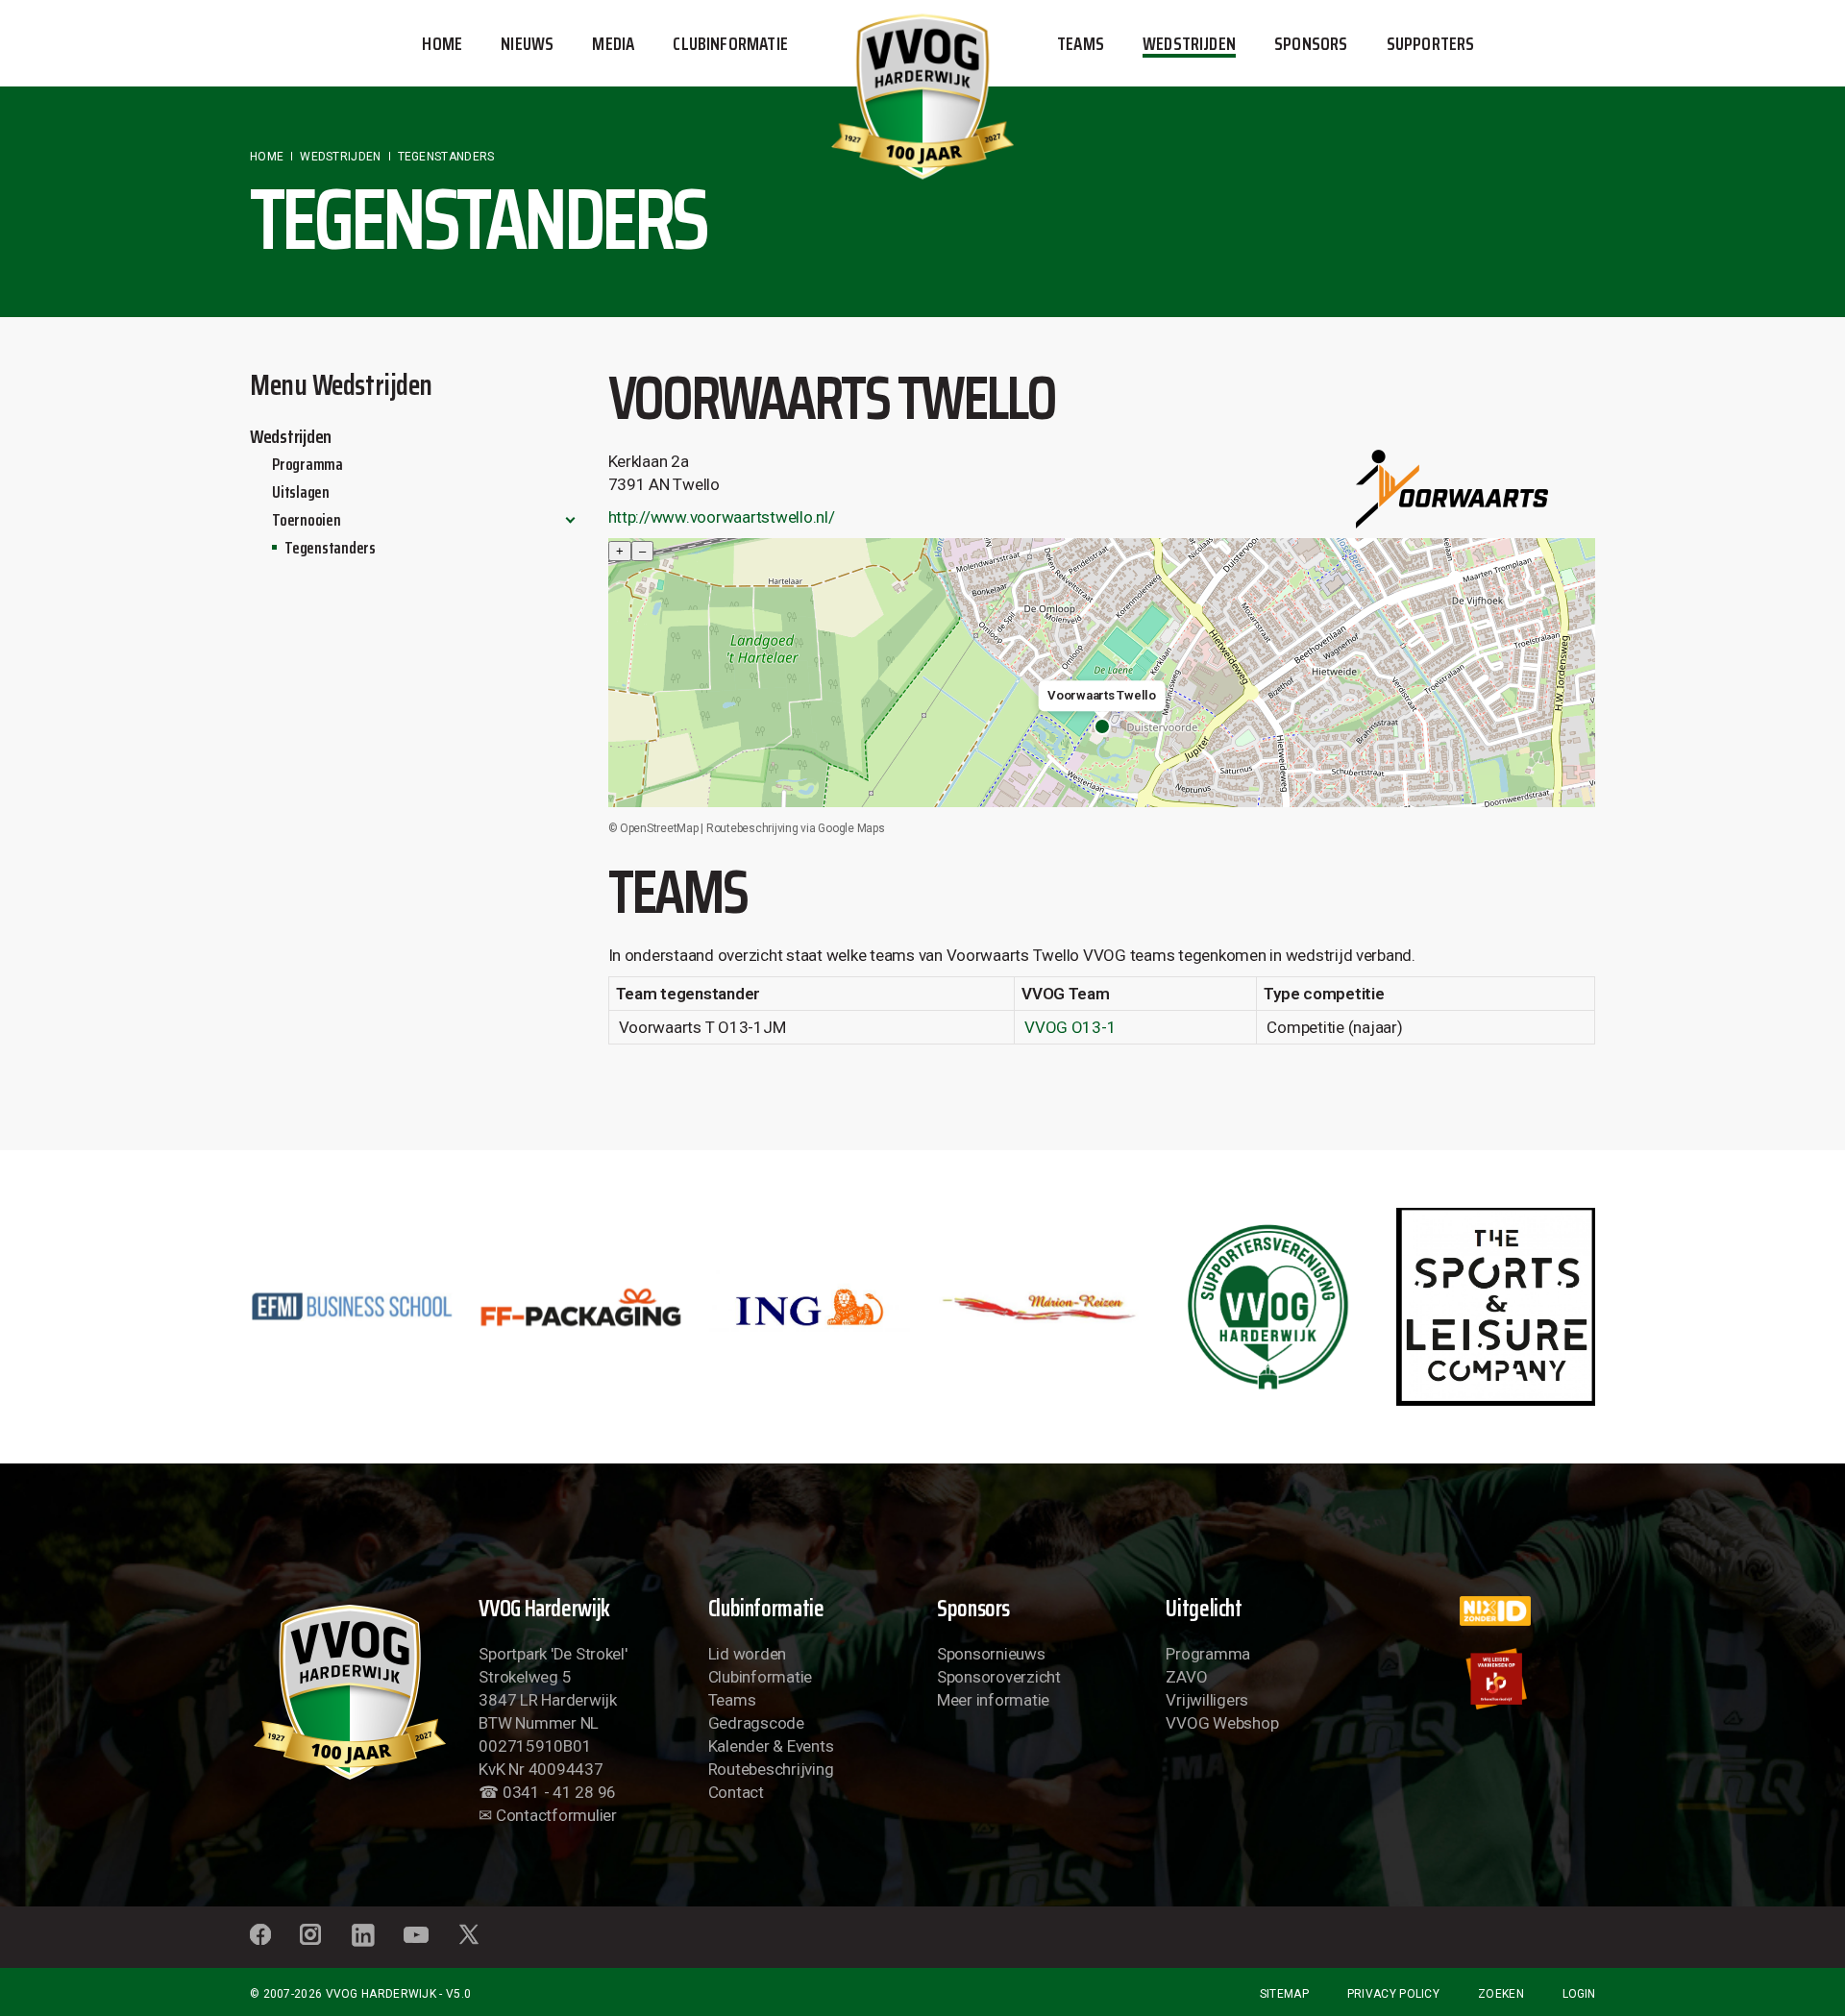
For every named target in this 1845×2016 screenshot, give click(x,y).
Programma (307, 464)
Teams (732, 1700)
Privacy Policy (1393, 1994)
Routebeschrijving (771, 1769)
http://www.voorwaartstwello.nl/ (722, 517)
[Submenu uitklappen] (570, 520)
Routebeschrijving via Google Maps (796, 828)
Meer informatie (993, 1700)
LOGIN (1579, 1994)
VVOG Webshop (1222, 1723)
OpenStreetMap (659, 828)
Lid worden (747, 1654)
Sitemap (1284, 1994)
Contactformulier (556, 1815)
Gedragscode (756, 1723)
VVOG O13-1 (1070, 1027)
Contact (736, 1792)
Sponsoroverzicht (999, 1677)
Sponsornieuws (991, 1654)
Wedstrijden (291, 436)
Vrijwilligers (1207, 1700)
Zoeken (1501, 1994)
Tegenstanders (330, 548)
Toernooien (306, 520)
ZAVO (1186, 1677)
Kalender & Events (771, 1746)
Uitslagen (301, 492)
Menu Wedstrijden (341, 385)
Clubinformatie (760, 1677)
